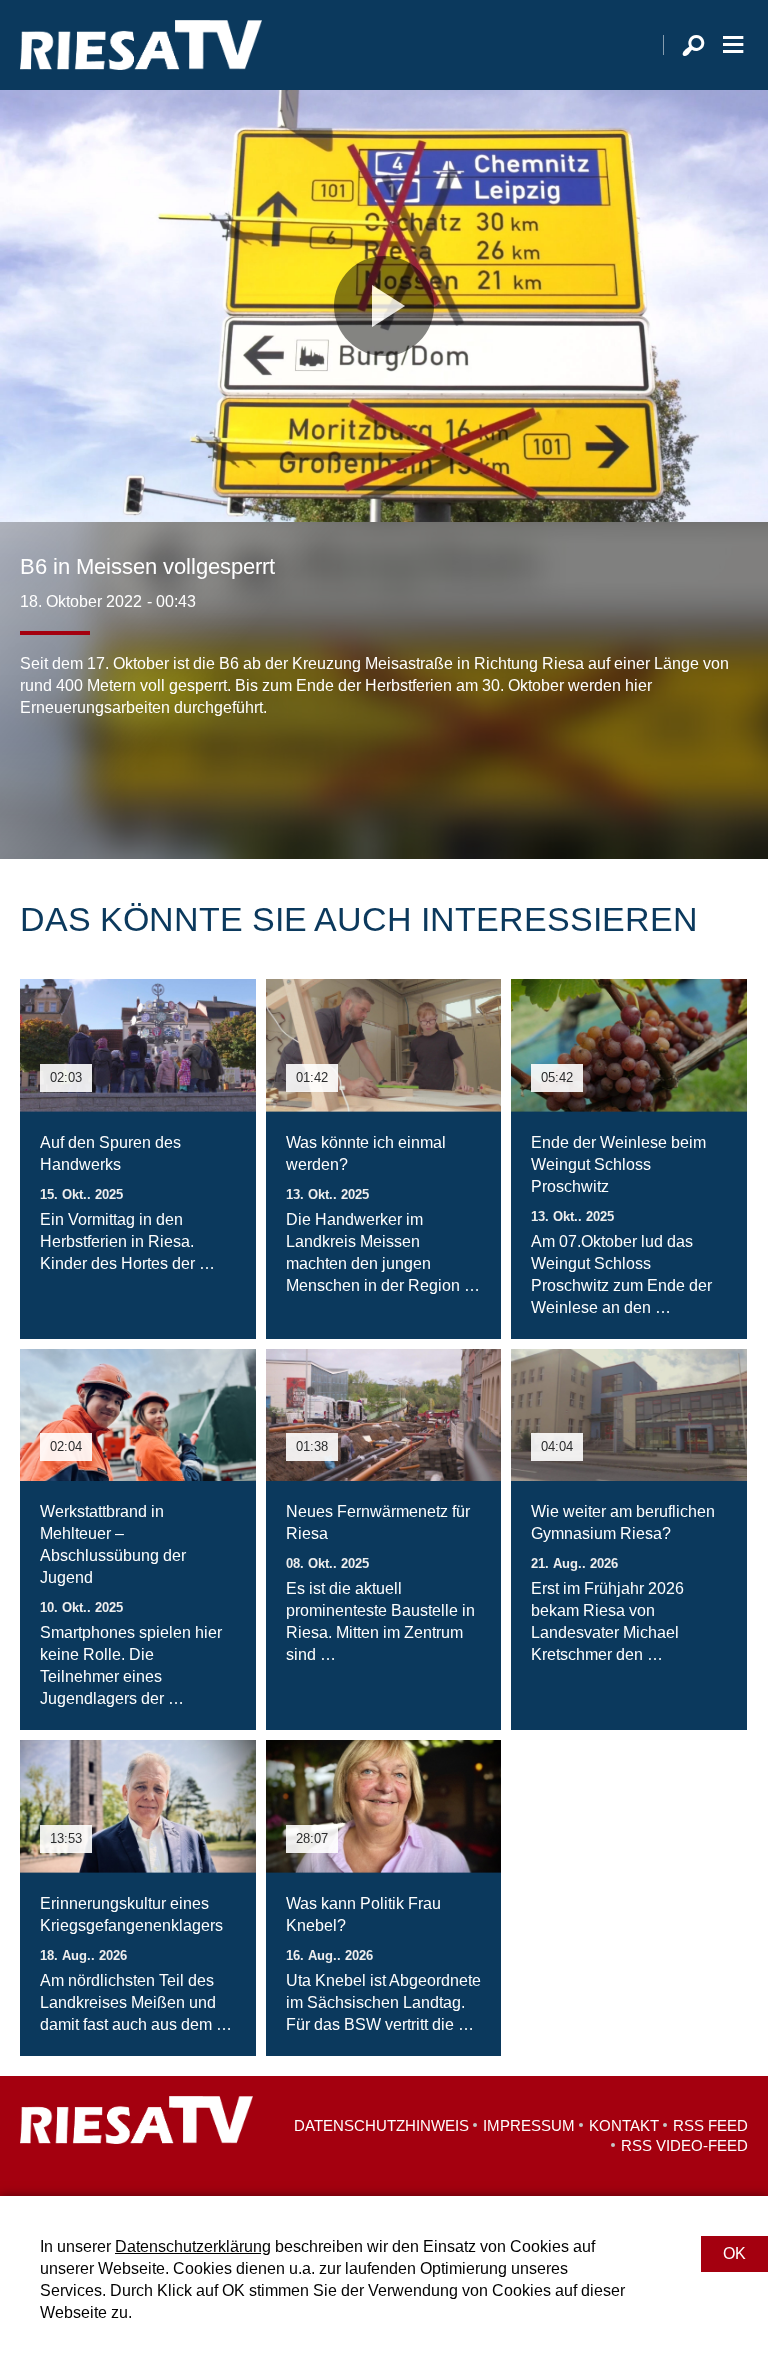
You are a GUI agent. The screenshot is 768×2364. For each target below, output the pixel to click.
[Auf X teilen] (80, 779)
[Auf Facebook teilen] (40, 779)
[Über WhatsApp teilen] (124, 779)
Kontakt (624, 2125)
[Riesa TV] (141, 45)
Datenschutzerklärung (193, 2246)
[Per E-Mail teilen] (164, 779)
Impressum (529, 2125)
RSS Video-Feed (684, 2145)
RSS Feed (710, 2125)
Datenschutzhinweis (381, 2125)
